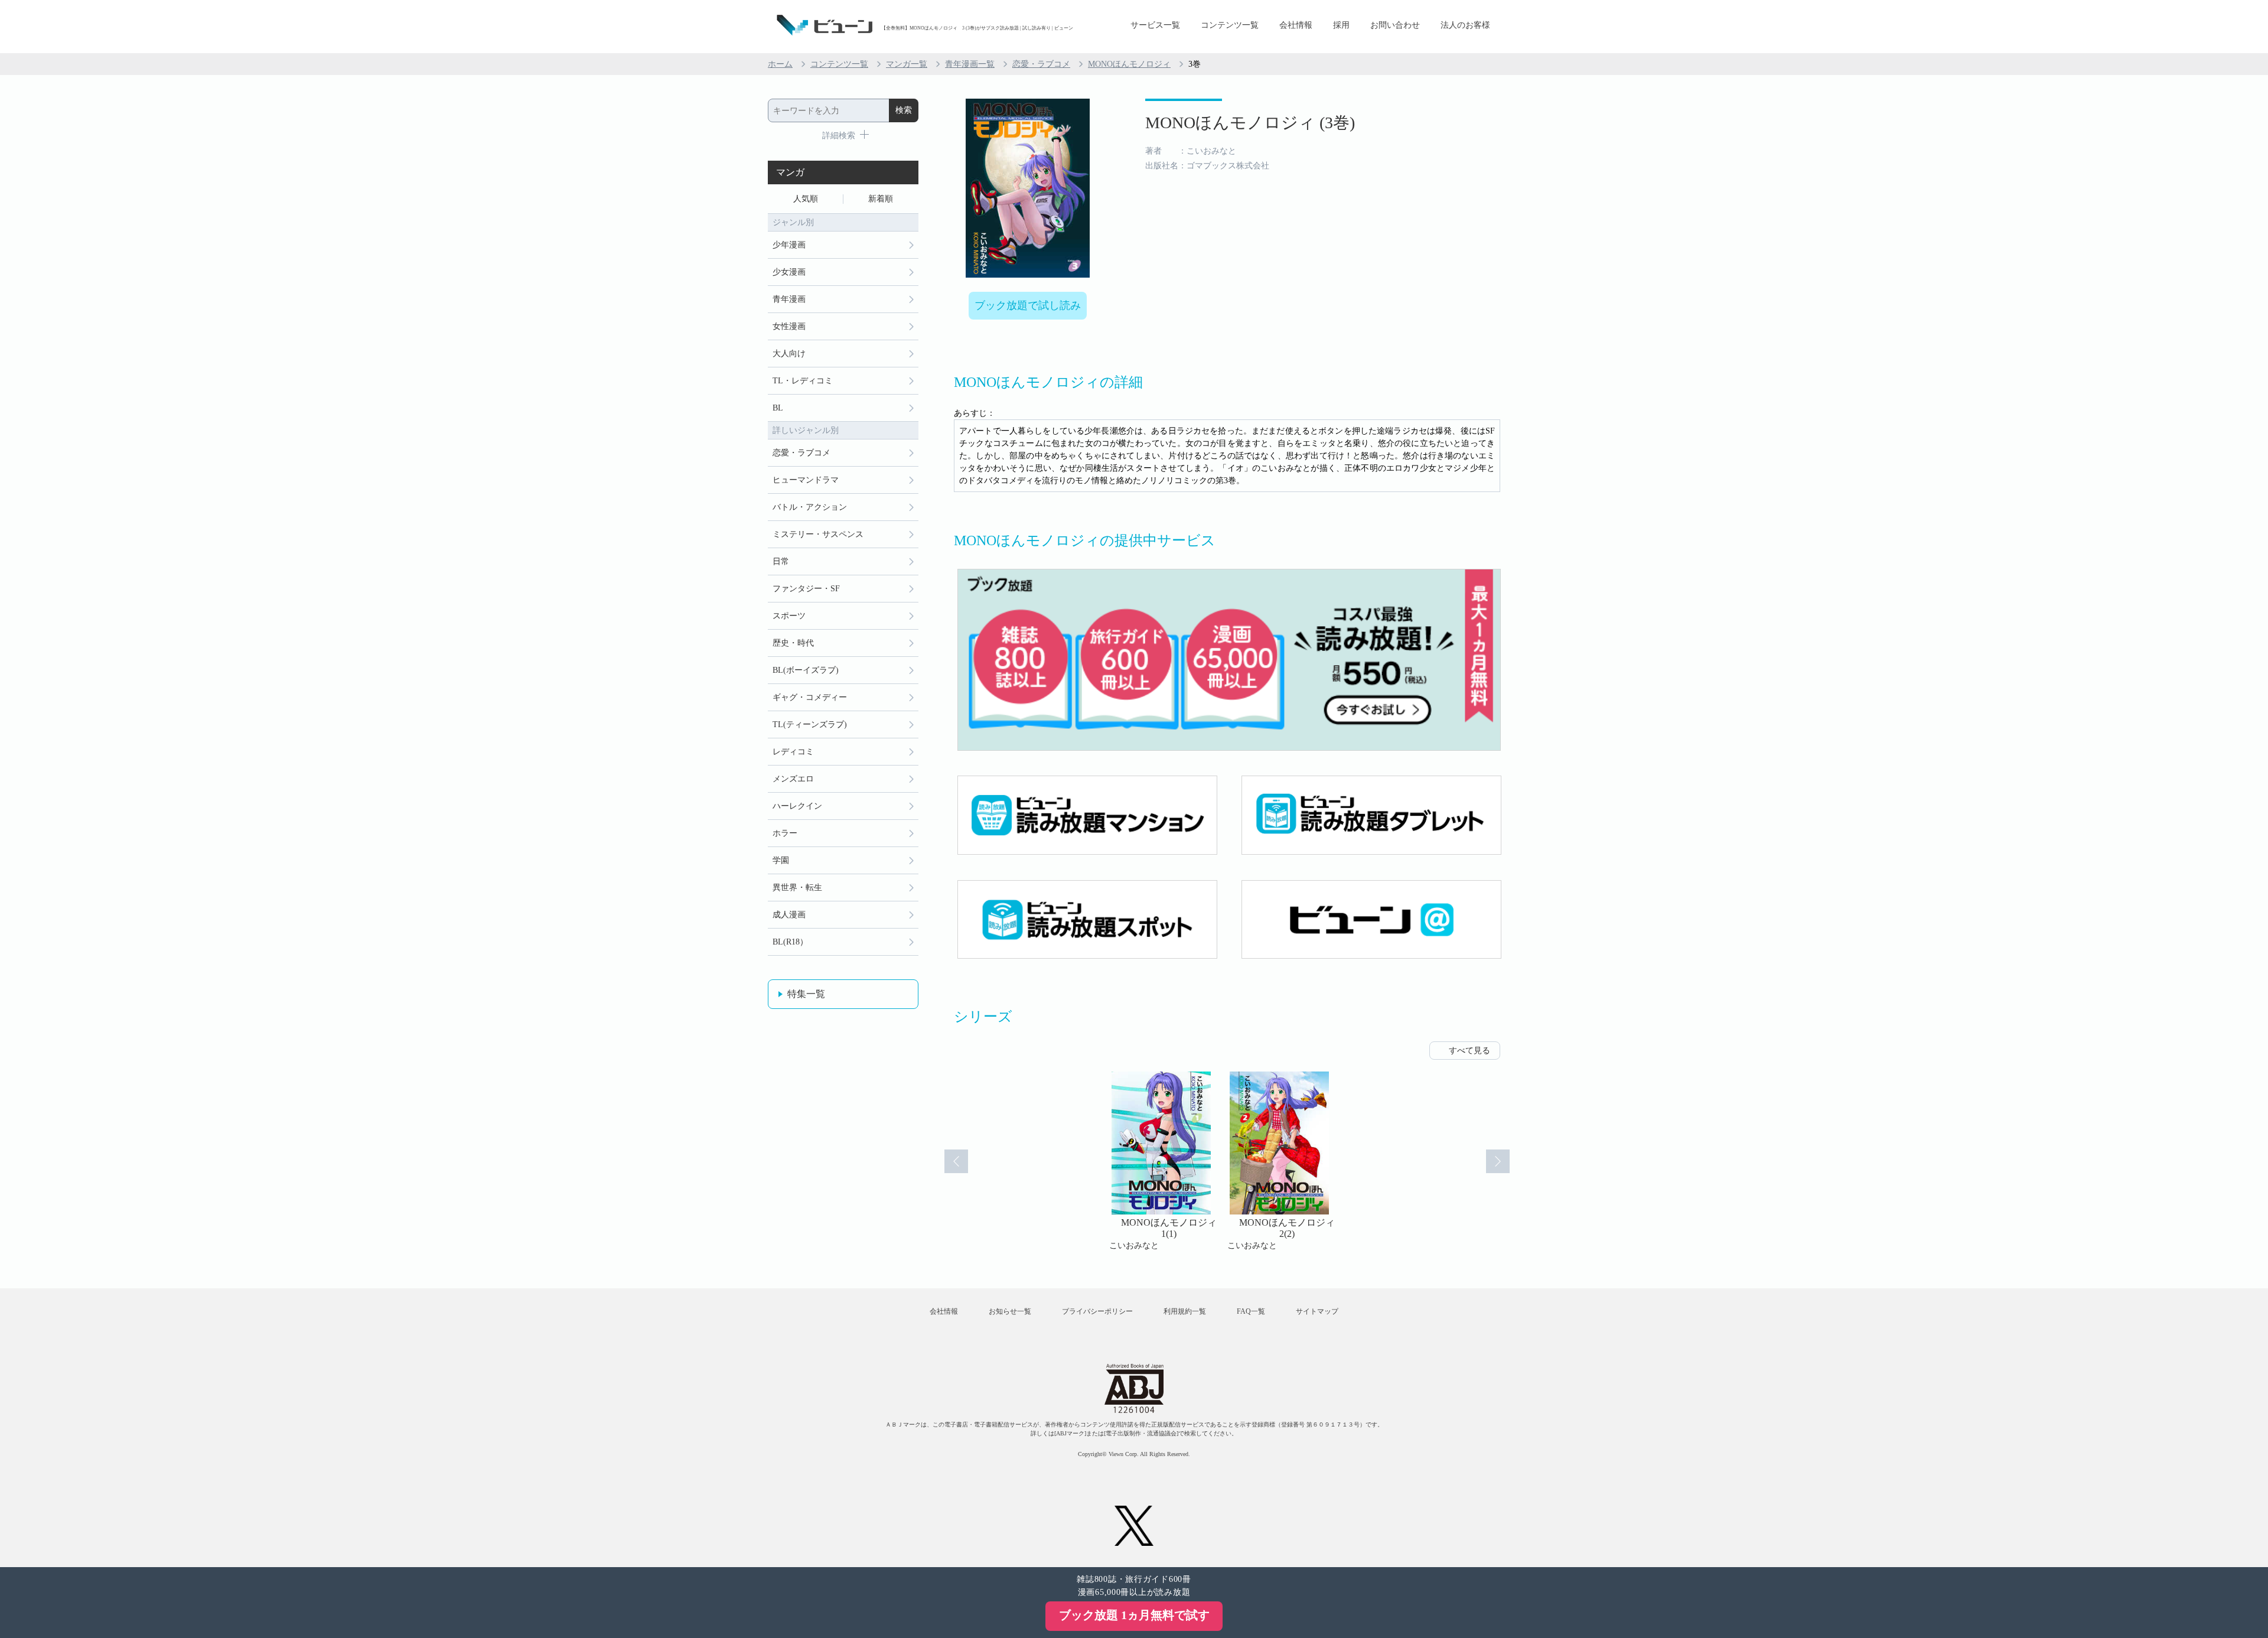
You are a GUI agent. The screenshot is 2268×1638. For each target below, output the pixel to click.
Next (1498, 1161)
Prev (956, 1161)
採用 (1341, 25)
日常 (781, 561)
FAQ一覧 (1251, 1311)
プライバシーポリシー (1097, 1311)
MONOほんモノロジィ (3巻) (1250, 123)
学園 (781, 860)
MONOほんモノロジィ (1129, 64)
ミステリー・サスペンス (818, 534)
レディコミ (793, 752)
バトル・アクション (810, 507)
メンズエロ (793, 779)
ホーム (780, 64)
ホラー (785, 833)
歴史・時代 (793, 643)
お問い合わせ (1395, 25)
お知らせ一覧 (1010, 1311)
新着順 (881, 199)
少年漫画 (789, 245)
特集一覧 (806, 994)
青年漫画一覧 (970, 64)
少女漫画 (789, 272)
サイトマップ (1317, 1311)
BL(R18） (790, 942)
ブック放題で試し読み (1028, 305)
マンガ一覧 (907, 64)
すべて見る (1469, 1051)
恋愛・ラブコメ (1041, 64)
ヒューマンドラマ (806, 480)
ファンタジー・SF (806, 589)
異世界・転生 (797, 888)
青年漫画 (789, 299)
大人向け (789, 354)
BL (778, 408)
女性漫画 (789, 326)
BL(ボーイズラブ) (806, 670)
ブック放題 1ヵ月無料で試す (1134, 1615)
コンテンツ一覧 (1230, 25)
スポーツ (789, 616)
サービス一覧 (1155, 25)
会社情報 (1296, 25)
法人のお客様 (1465, 25)
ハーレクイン (797, 806)
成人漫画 (789, 915)
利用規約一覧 (1185, 1311)
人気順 (806, 199)
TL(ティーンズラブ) (810, 724)
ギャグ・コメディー (810, 697)
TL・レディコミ (803, 381)
